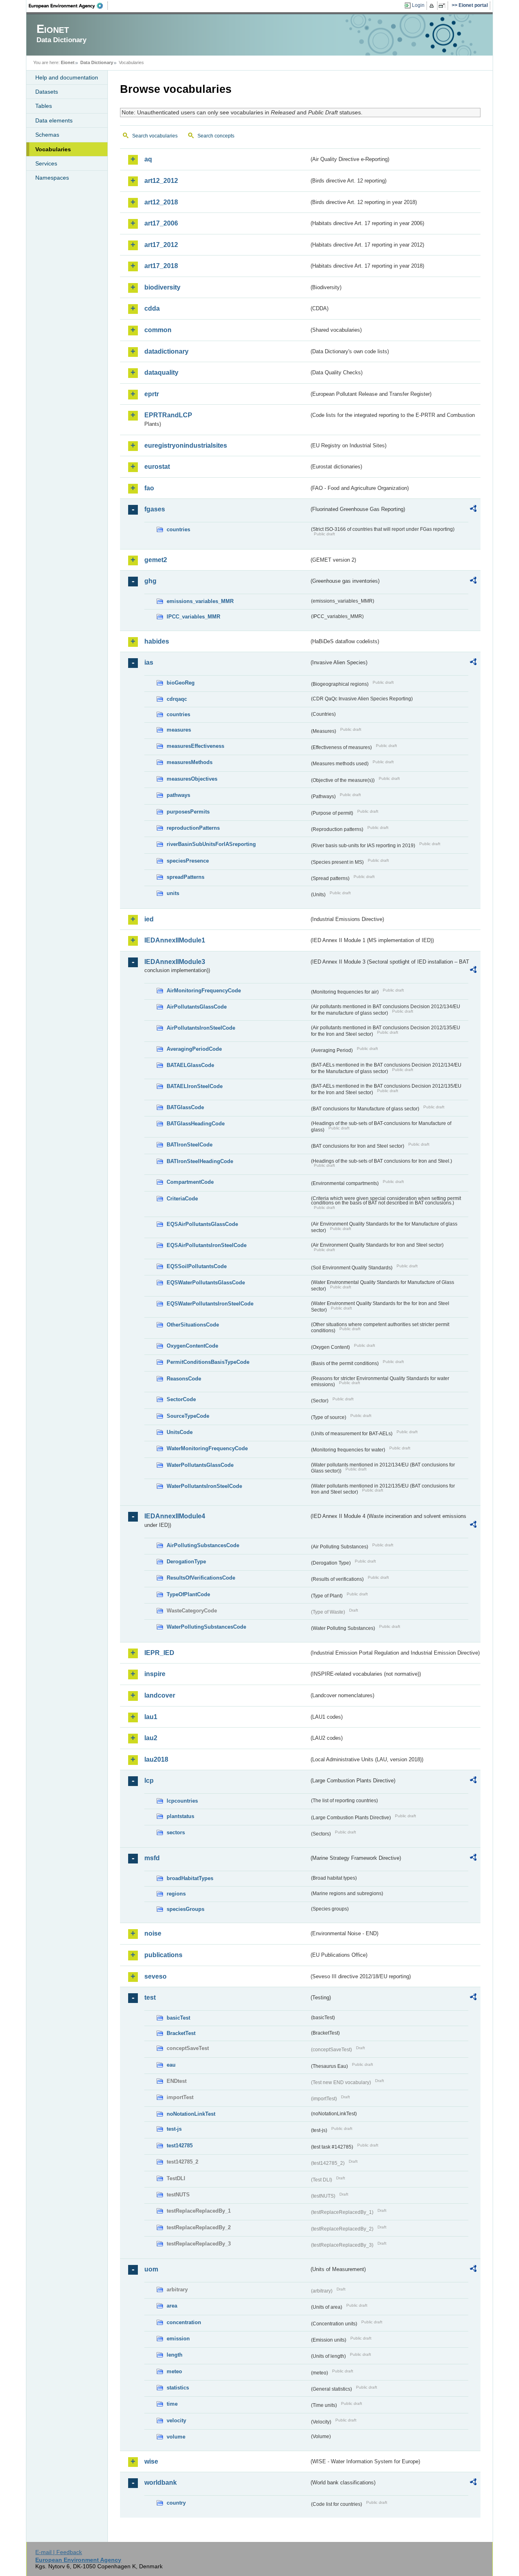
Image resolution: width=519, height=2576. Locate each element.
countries (178, 529)
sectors (176, 1832)
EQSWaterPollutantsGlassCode (206, 1283)
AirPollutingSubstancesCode (203, 1545)
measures (179, 730)
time (172, 2404)
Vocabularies (53, 149)
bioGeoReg (181, 683)
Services (46, 163)
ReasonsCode (184, 1379)
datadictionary (166, 351)
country (176, 2503)
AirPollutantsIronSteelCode (201, 1028)
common (158, 330)
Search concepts (216, 136)
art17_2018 (161, 266)
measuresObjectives (192, 779)
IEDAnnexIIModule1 (175, 940)
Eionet (68, 62)
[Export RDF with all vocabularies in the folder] (473, 510)
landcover (160, 1695)
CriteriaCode (182, 1199)
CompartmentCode (190, 1182)
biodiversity (162, 287)
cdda (152, 308)
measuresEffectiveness (195, 746)
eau (171, 2065)
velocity (176, 2420)
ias (149, 662)
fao (149, 488)
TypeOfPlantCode (188, 1594)
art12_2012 (161, 181)
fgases (155, 509)
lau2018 (156, 1759)
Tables (44, 106)
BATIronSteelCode (190, 1145)
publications (163, 1955)
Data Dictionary (97, 62)
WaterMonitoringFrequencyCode (207, 1448)
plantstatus (180, 1816)
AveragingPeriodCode (194, 1049)
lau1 (151, 1717)
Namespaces (52, 178)
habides (157, 641)
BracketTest (181, 2033)
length (175, 2355)
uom (151, 2269)
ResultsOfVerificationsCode (201, 1578)
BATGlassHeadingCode (196, 1124)
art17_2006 (161, 223)
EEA (69, 6)
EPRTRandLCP (168, 415)
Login (418, 5)
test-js (174, 2129)
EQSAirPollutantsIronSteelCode (207, 1245)
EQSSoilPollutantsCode (197, 1266)
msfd (152, 1858)
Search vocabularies (155, 136)
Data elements (54, 120)
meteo (174, 2371)
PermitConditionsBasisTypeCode (208, 1362)
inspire (155, 1674)
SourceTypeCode (188, 1416)
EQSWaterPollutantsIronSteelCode (210, 1304)
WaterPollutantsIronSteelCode (204, 1486)
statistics (178, 2388)
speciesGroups (186, 1909)
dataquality (161, 372)
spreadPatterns (186, 877)
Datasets (47, 92)
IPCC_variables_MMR (193, 617)
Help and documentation (67, 77)
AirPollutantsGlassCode (197, 1007)
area (172, 2306)
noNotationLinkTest (191, 2114)
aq (148, 159)
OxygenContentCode (192, 1346)
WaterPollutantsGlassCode (200, 1465)
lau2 (151, 1738)
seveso (155, 1976)
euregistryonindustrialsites (186, 445)
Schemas (47, 135)
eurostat (157, 467)
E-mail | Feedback (59, 2552)
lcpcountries (182, 1801)
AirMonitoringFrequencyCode (204, 991)
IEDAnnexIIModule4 (175, 1516)
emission (178, 2339)
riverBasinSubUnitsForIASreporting (211, 844)
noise (153, 1933)
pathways (178, 795)
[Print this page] (433, 6)
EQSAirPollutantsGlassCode (202, 1224)
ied (149, 919)
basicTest (178, 2018)
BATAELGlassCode (190, 1065)
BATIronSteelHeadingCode (200, 1161)
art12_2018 (161, 202)
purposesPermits (188, 812)
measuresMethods (190, 762)
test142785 (180, 2146)
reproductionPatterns (193, 828)
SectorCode (181, 1399)
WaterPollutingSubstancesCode (206, 1627)
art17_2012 (161, 245)
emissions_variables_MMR (200, 601)
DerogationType (186, 1562)
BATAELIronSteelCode (195, 1086)
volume (176, 2437)
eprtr (152, 394)
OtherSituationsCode (193, 1325)
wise (151, 2461)
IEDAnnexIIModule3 (175, 962)
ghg (150, 581)
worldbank (161, 2483)
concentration (184, 2322)
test (150, 1997)
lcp (149, 1781)
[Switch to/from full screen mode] (443, 6)
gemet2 (156, 560)
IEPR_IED (159, 1653)
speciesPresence (188, 861)
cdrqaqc (177, 699)
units (173, 893)
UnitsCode (180, 1432)
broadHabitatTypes (190, 1878)
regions (176, 1894)
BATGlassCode (185, 1107)
